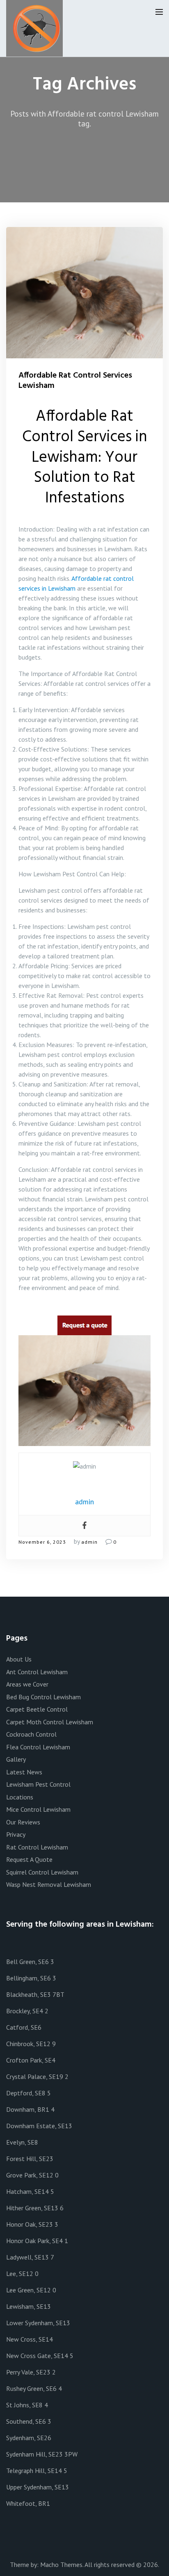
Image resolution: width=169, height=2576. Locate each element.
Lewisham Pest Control (38, 1784)
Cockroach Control (31, 1734)
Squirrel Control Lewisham (42, 1872)
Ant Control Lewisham (37, 1672)
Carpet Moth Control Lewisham (50, 1722)
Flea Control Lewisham (38, 1747)
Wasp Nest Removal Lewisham (49, 1884)
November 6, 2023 (42, 1542)
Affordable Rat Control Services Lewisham (75, 381)
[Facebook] (84, 1526)
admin (89, 1542)
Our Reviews (23, 1822)
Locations (20, 1797)
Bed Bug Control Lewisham (43, 1697)
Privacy (16, 1834)
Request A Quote (29, 1859)
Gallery (16, 1759)
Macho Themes (61, 2565)
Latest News (24, 1772)
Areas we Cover (27, 1684)
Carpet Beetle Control (37, 1709)
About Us (19, 1659)
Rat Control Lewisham (37, 1847)
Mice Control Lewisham (38, 1809)
